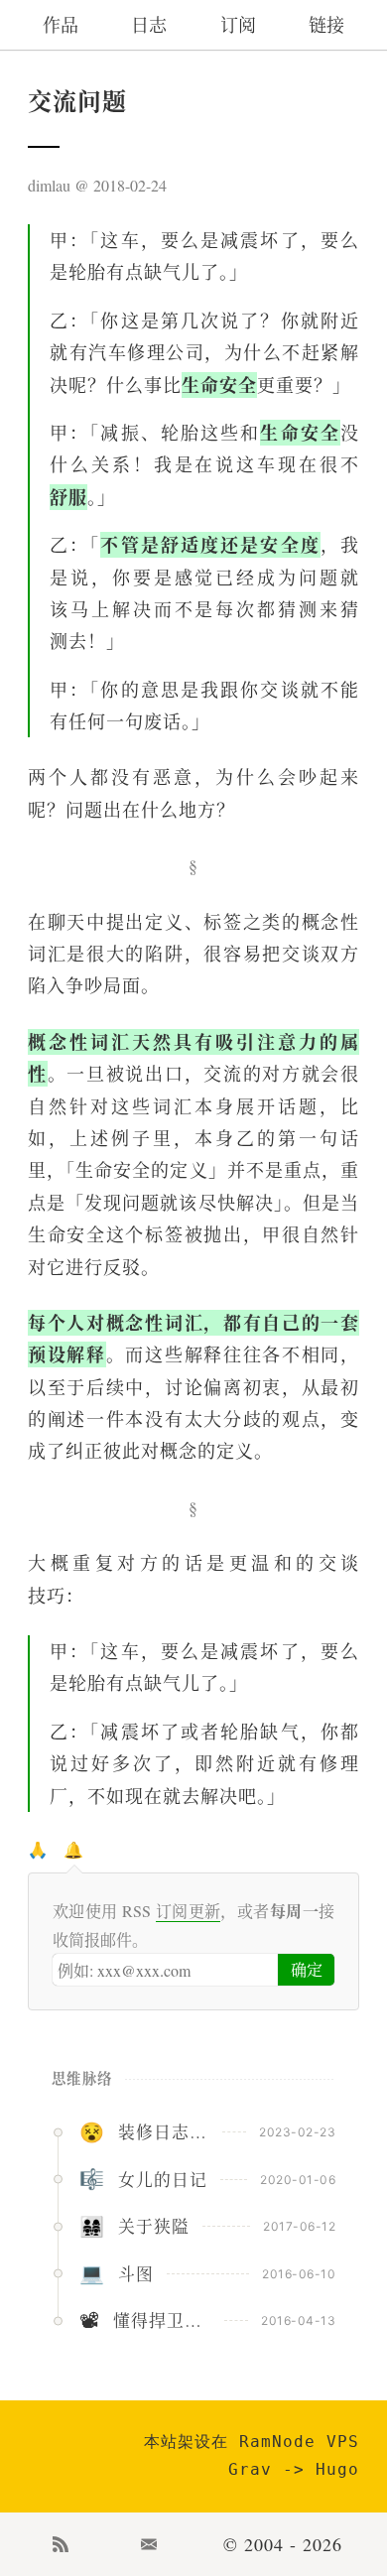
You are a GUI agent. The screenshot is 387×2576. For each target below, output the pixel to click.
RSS (61, 2544)
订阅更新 (189, 1911)
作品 (61, 25)
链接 (326, 25)
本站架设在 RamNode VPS (252, 2442)
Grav (250, 2469)
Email (150, 2544)
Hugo (337, 2469)
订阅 (238, 25)
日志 (149, 25)
